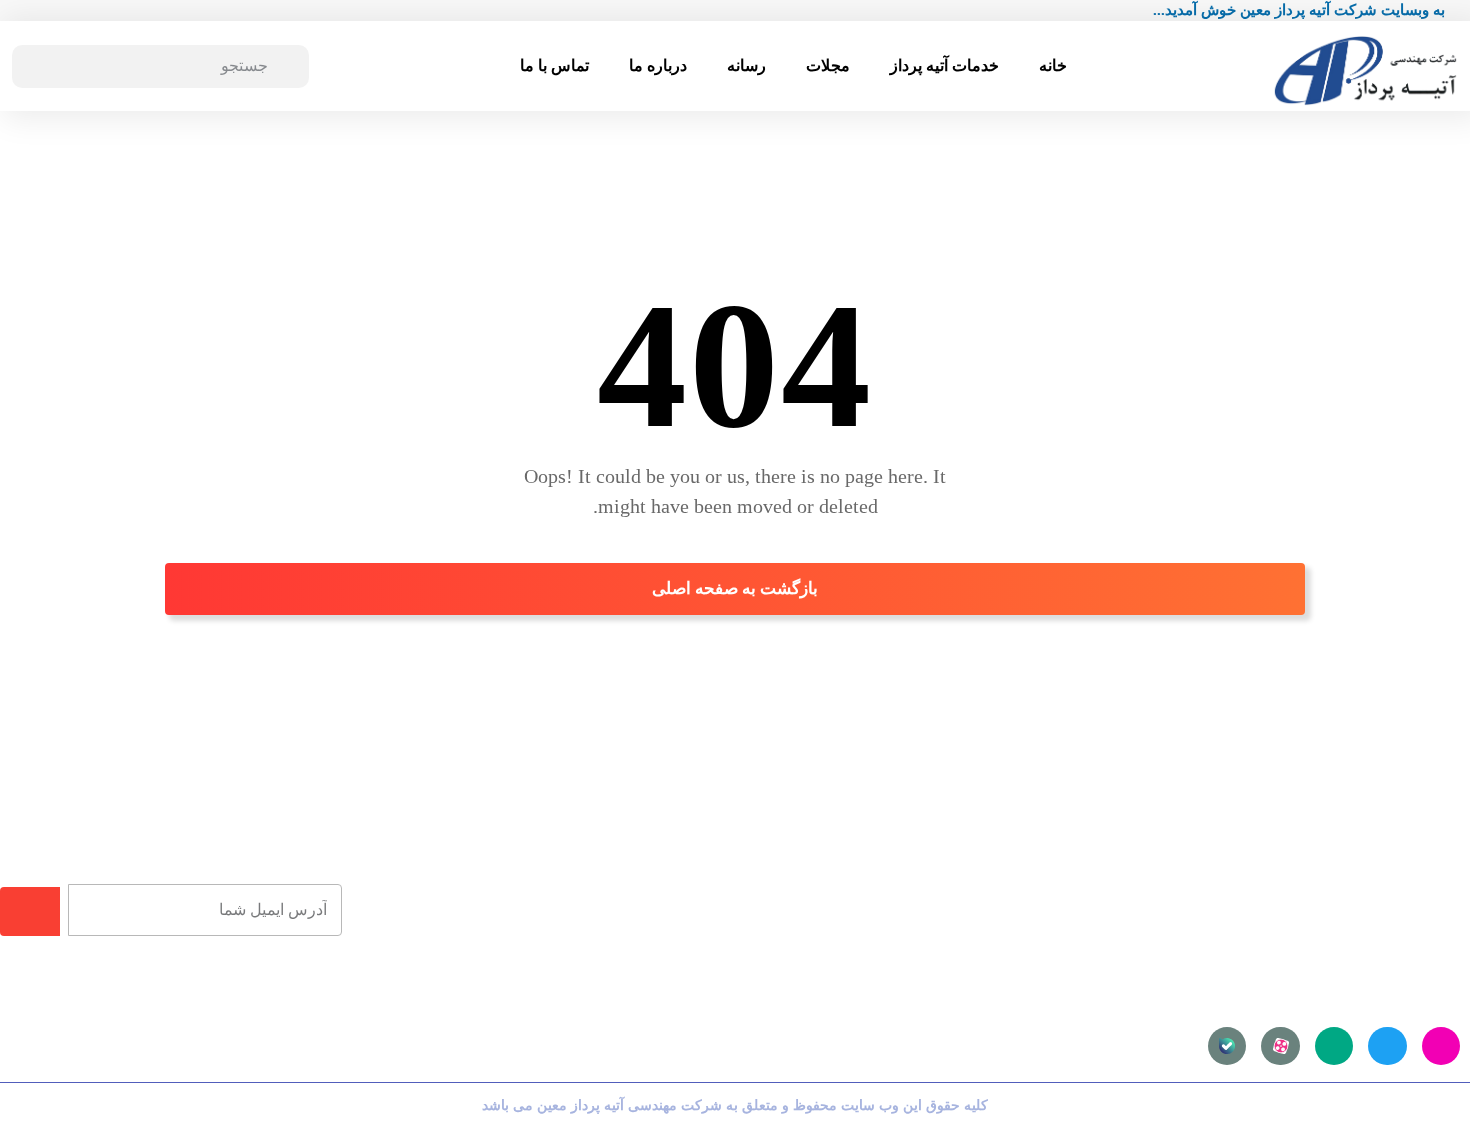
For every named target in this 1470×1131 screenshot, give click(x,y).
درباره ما (658, 65)
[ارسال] (30, 911)
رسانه (746, 65)
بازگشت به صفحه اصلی (735, 588)
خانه (1053, 65)
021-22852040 (637, 955)
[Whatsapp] (1334, 1046)
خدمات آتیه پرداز (944, 65)
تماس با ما (554, 65)
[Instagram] (1441, 1046)
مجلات (828, 65)
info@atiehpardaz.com (607, 927)
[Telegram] (1387, 1046)
